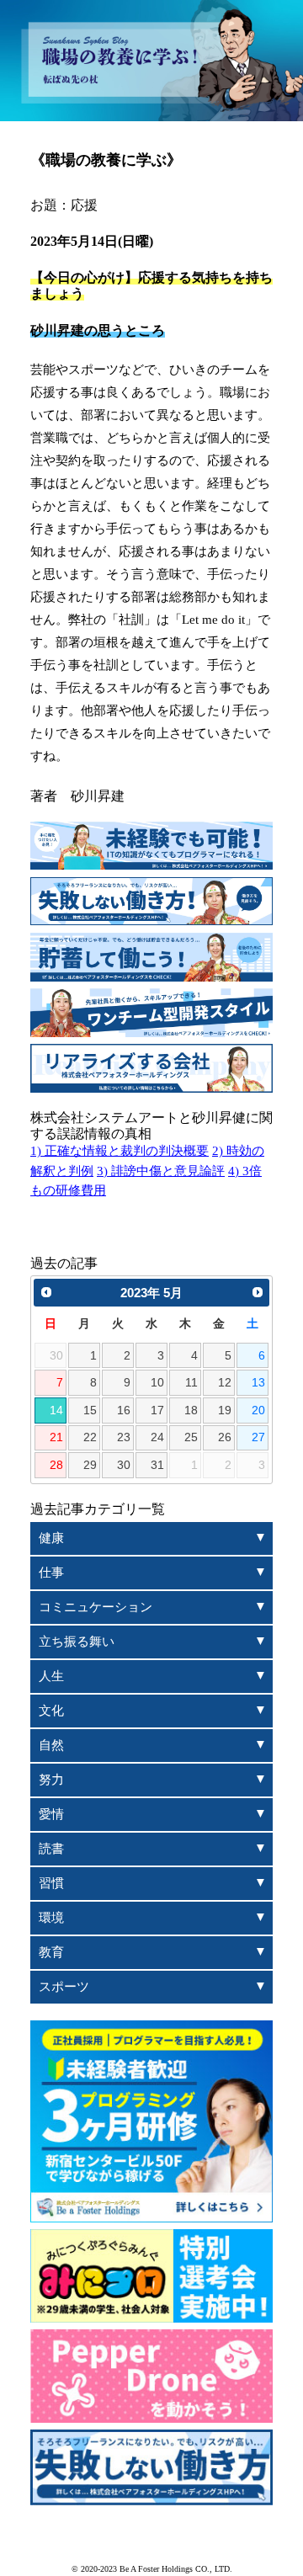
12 (225, 1383)
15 (90, 1410)
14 (56, 1410)
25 (191, 1437)
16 (124, 1410)
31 (157, 1465)
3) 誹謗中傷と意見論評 (161, 1171)
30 (124, 1465)
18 (191, 1410)
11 (191, 1383)
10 (157, 1383)
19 (225, 1410)
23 (124, 1437)
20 (258, 1410)
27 (258, 1437)
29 (90, 1465)
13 (258, 1383)
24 (157, 1437)
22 (90, 1437)
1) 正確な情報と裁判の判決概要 (120, 1151)
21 (56, 1437)
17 (157, 1410)
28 (56, 1465)
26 (225, 1437)
